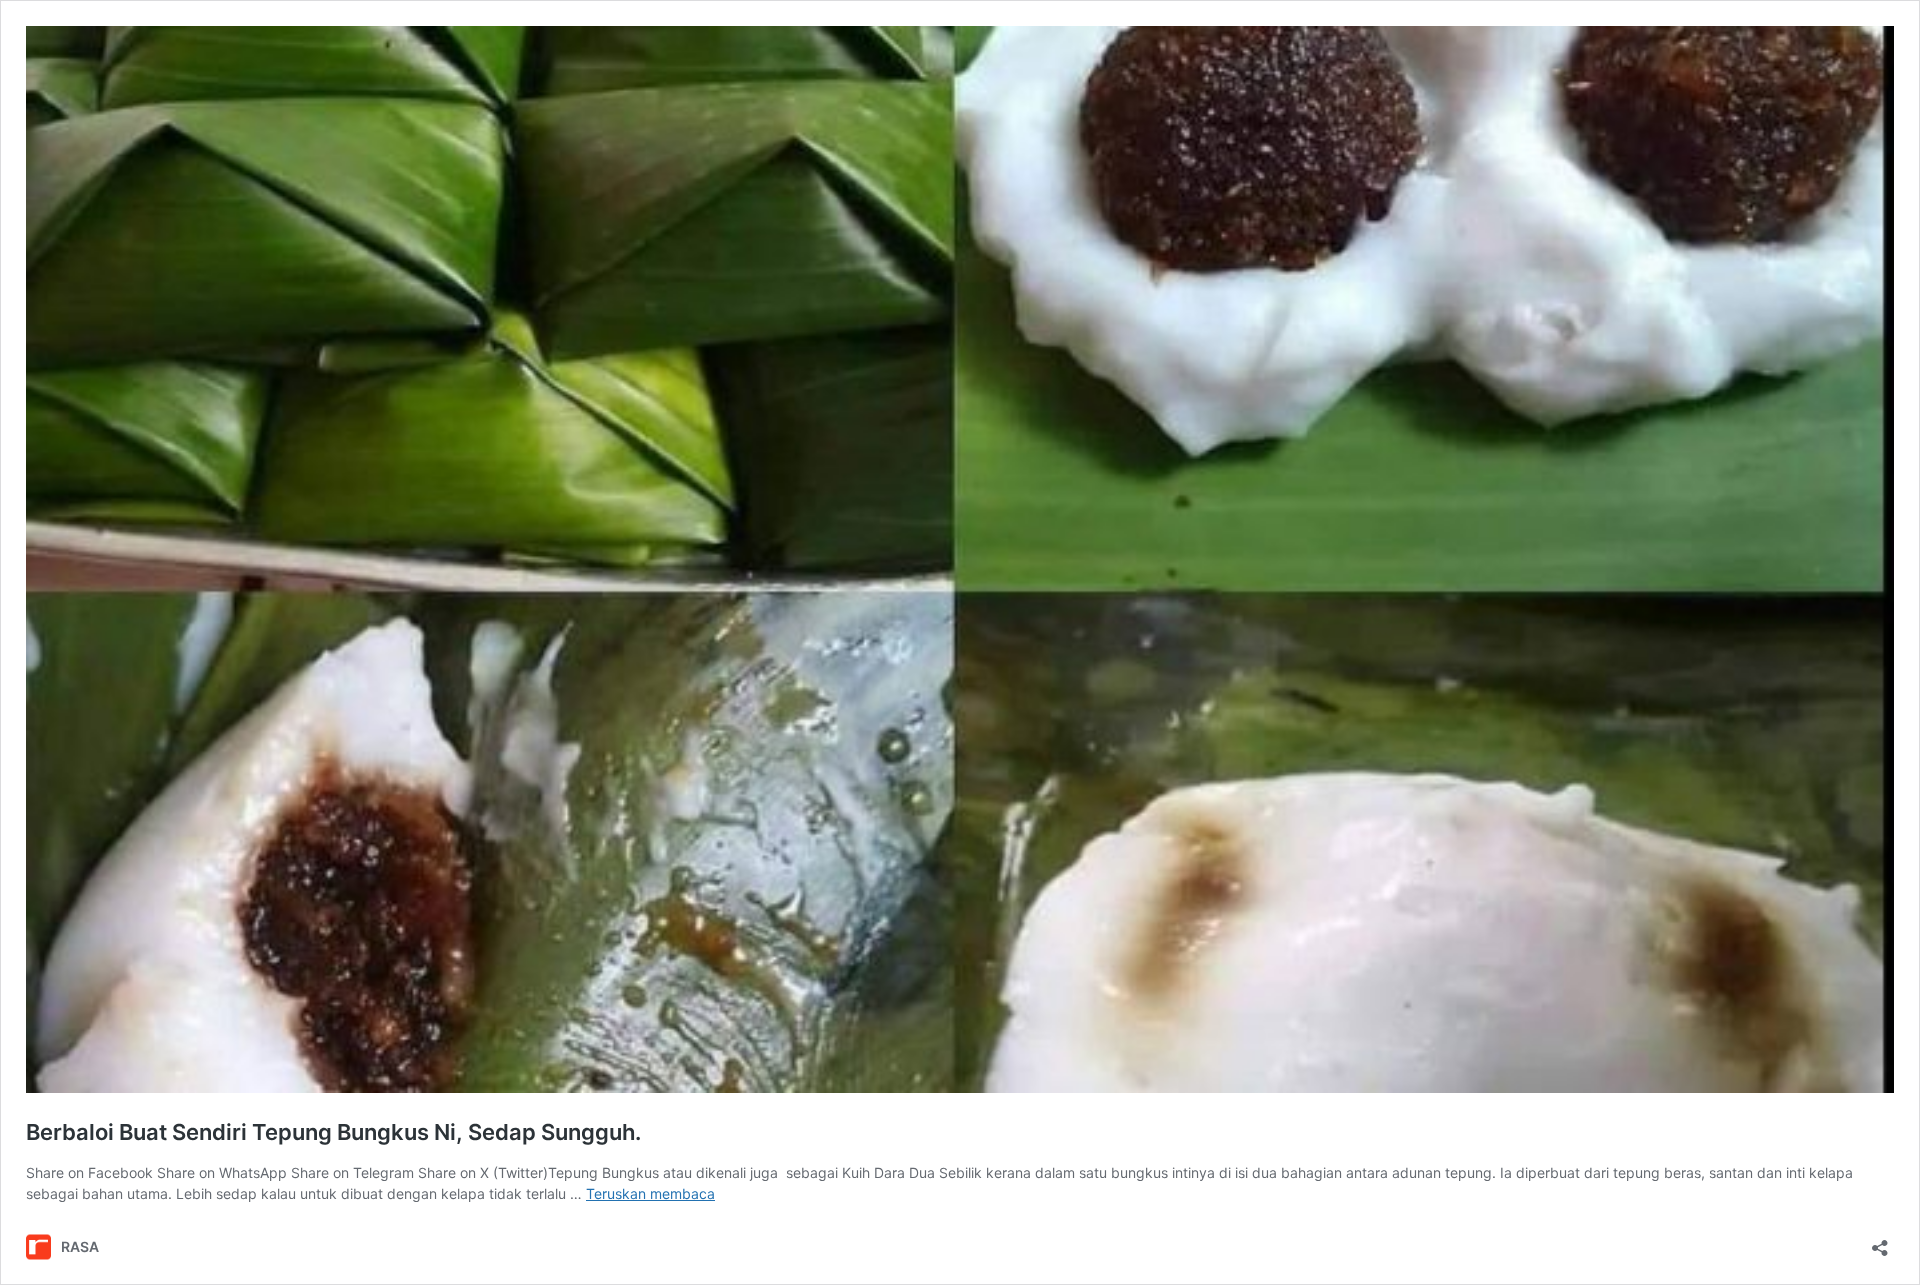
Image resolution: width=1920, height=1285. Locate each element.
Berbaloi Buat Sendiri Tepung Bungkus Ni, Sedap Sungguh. (333, 1132)
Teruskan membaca (650, 1193)
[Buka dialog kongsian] (1880, 1241)
